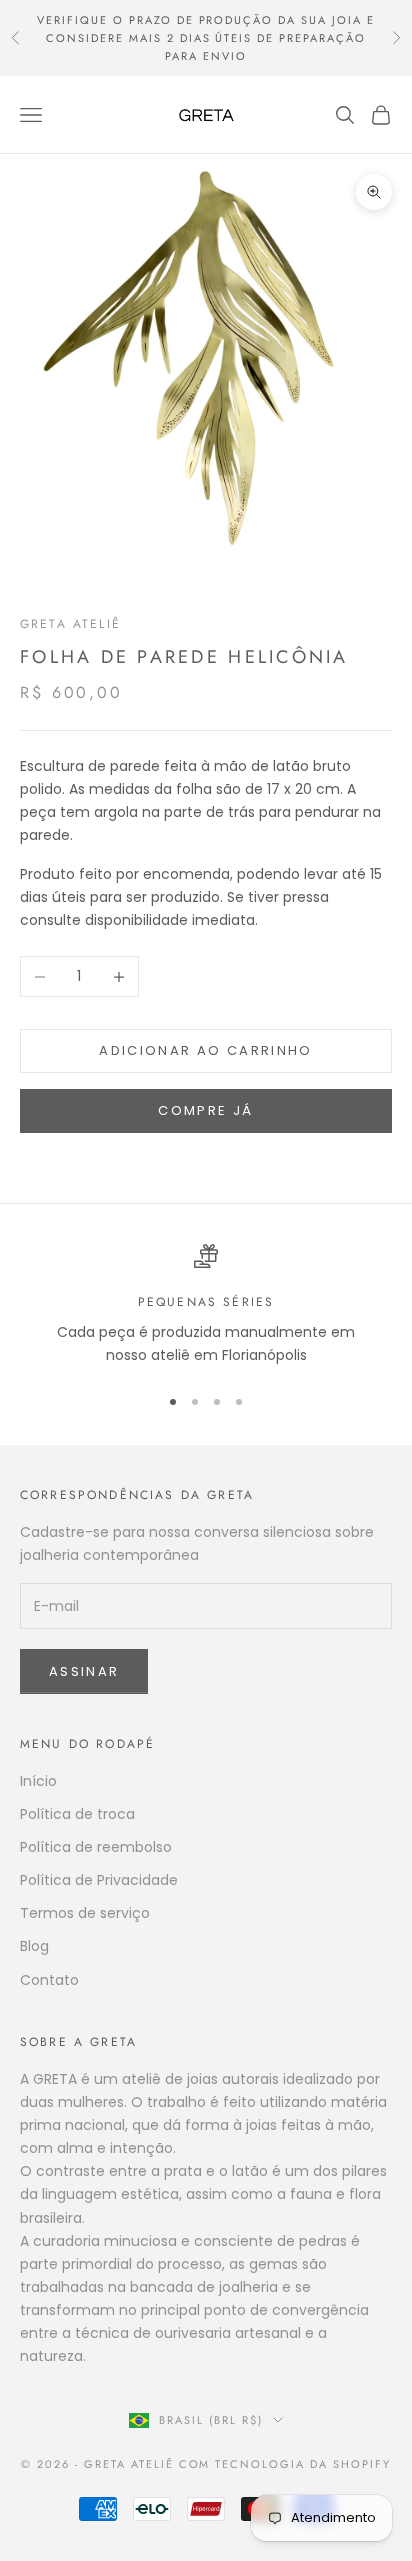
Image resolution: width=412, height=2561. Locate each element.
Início (38, 1781)
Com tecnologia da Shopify (285, 2464)
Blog (34, 1946)
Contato (49, 1980)
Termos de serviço (85, 1913)
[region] (206, 1305)
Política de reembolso (96, 1847)
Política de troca (77, 1814)
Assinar (84, 1671)
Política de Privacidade (99, 1880)
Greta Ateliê (70, 624)
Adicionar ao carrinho (205, 1050)
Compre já (205, 1110)
